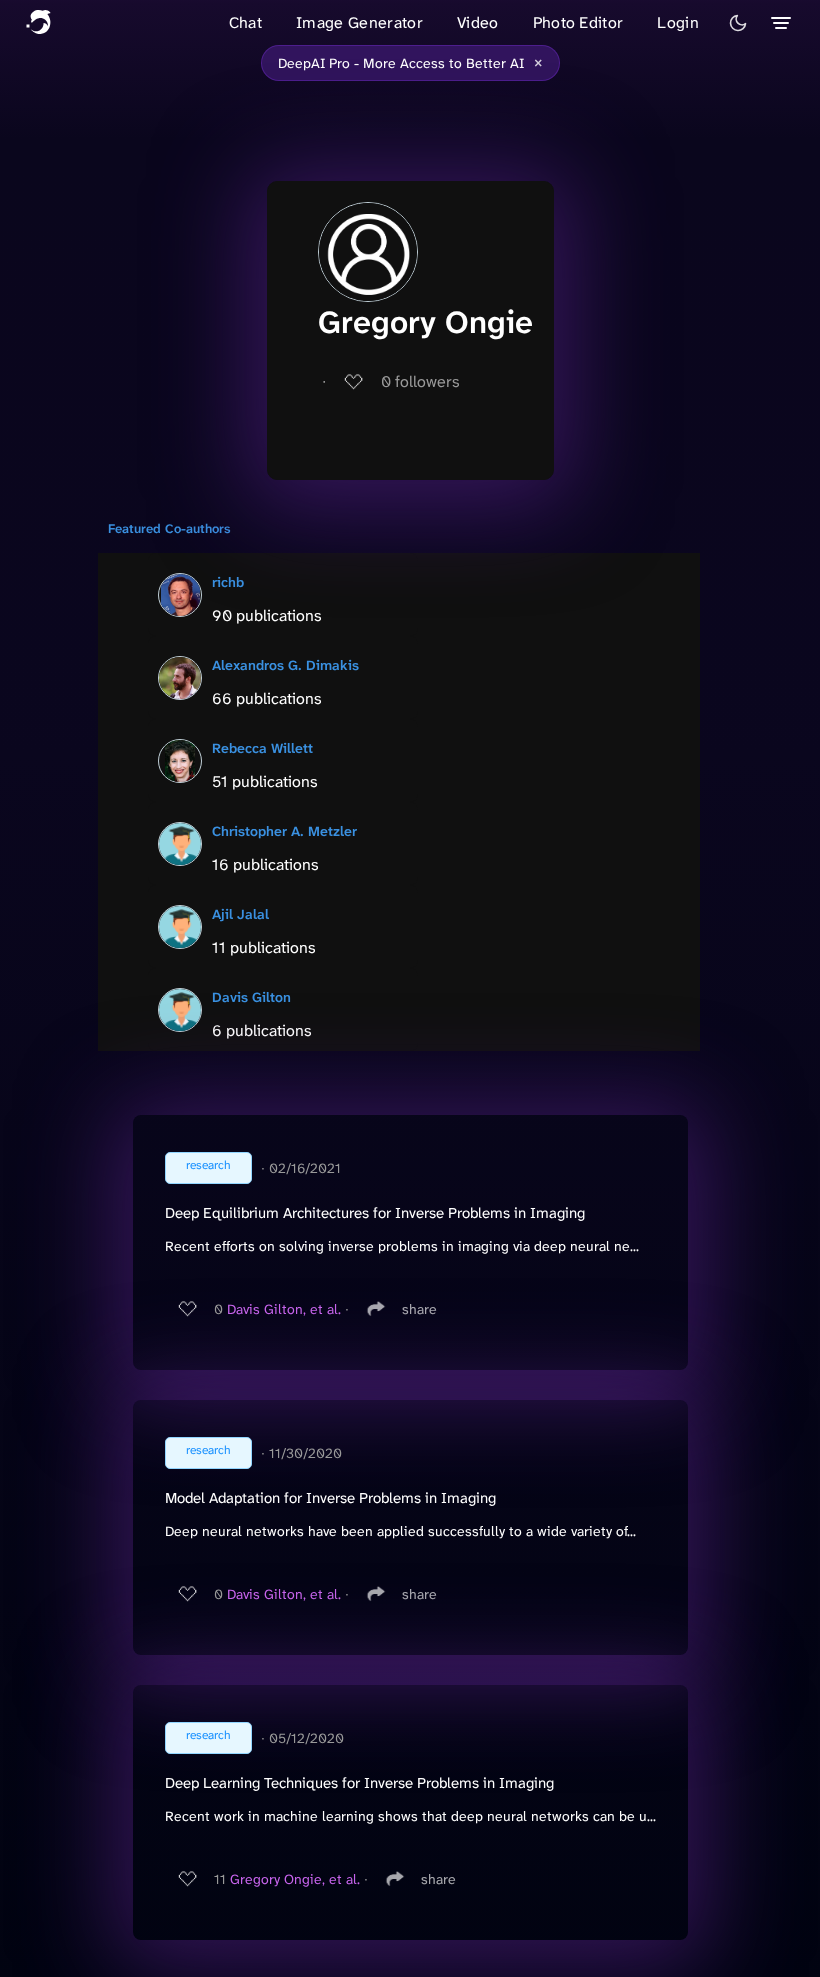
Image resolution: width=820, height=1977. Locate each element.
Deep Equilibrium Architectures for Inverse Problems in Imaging (375, 1213)
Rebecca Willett (262, 748)
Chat (245, 22)
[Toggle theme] (738, 23)
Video (478, 22)
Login (678, 22)
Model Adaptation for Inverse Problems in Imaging (330, 1498)
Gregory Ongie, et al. (295, 1879)
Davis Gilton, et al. (284, 1309)
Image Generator (359, 22)
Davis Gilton (251, 997)
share (419, 1309)
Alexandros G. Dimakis (285, 665)
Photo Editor (578, 22)
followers (420, 381)
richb (228, 582)
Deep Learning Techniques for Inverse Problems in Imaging (359, 1783)
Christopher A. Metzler (284, 831)
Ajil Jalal (240, 914)
